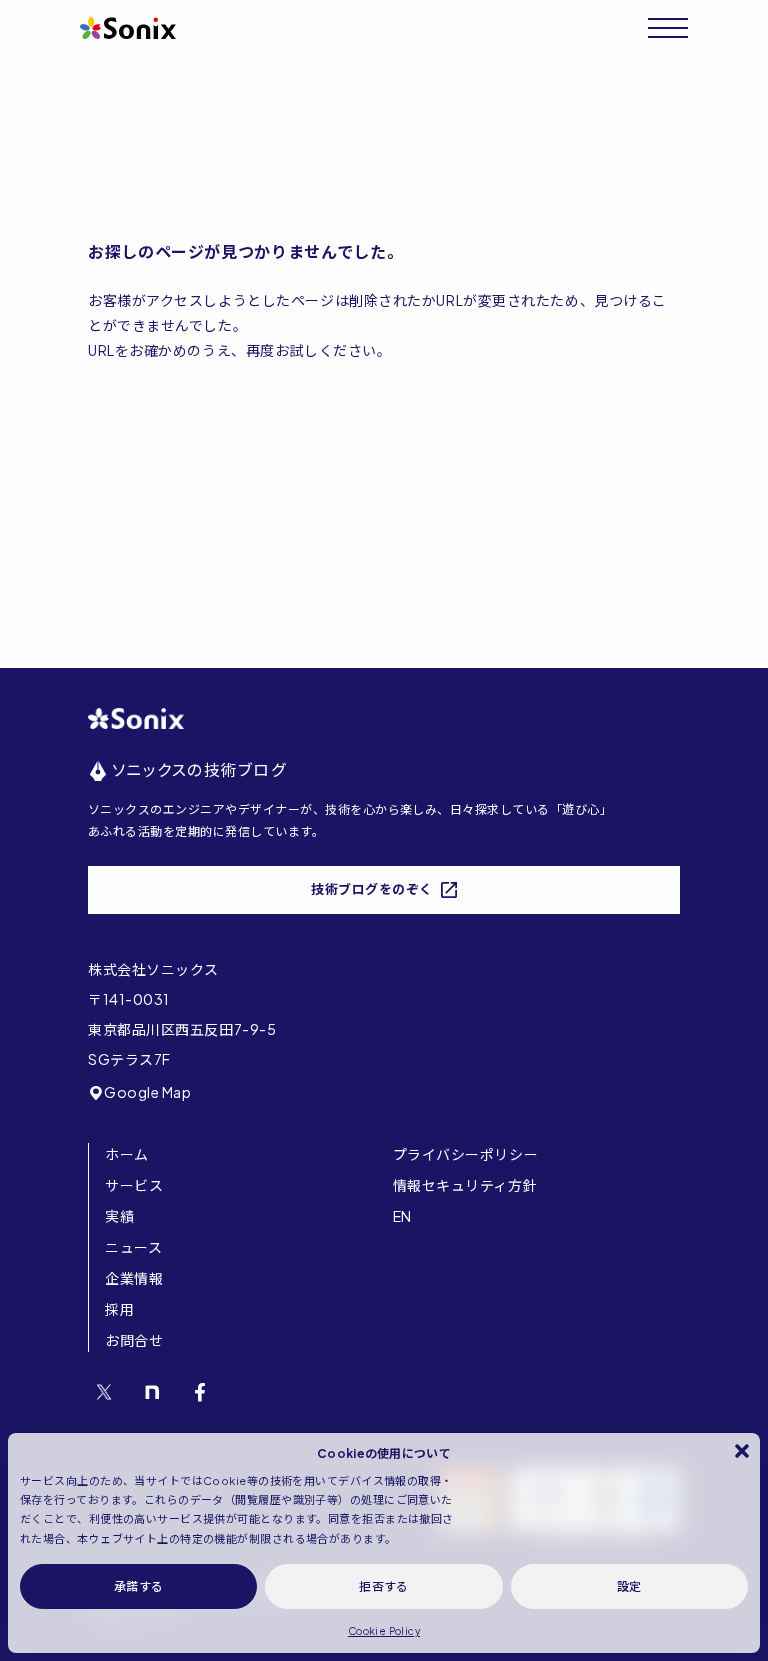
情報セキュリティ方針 (465, 1185)
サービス (134, 1185)
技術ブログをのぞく (372, 889)
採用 (119, 1309)
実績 (119, 1216)
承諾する (139, 1586)
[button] (742, 1451)
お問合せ (134, 1340)
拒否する (384, 1586)
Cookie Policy (384, 1631)
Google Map (148, 1092)
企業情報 (134, 1278)
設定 (629, 1586)
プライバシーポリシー (466, 1154)
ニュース (133, 1247)
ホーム (127, 1154)
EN (402, 1216)
